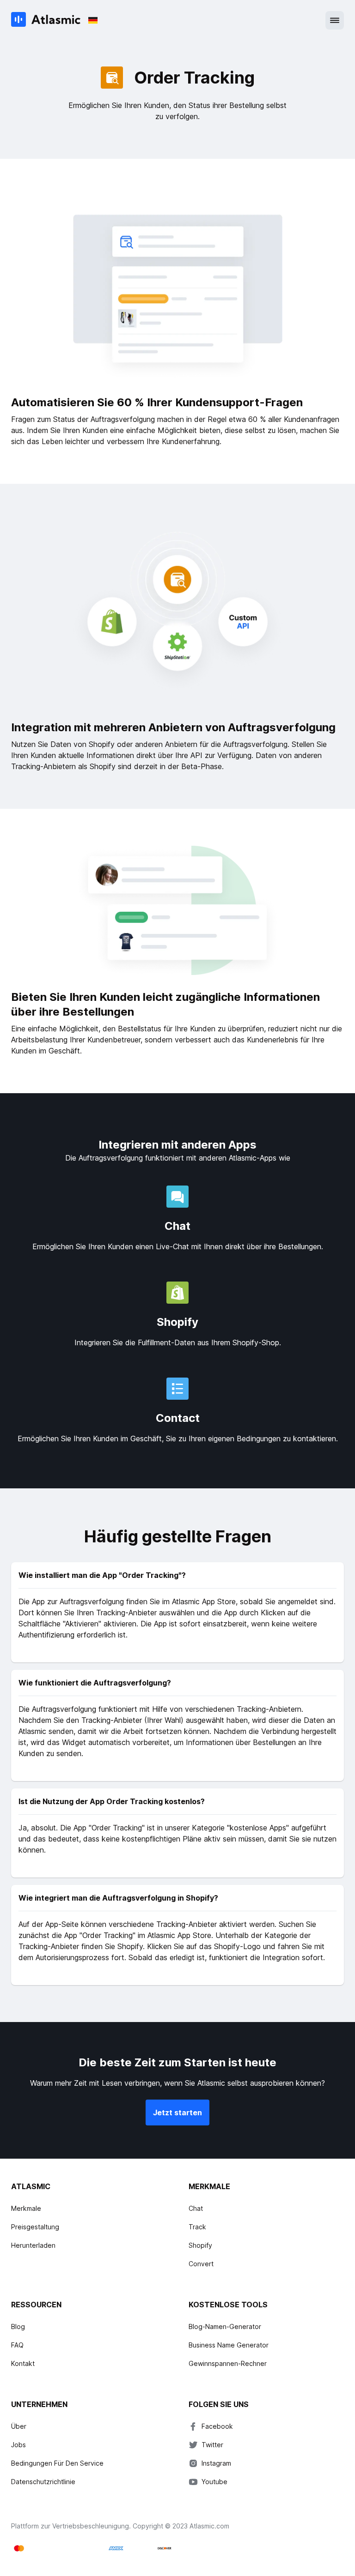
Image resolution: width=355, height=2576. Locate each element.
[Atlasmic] (46, 20)
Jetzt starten (177, 2113)
